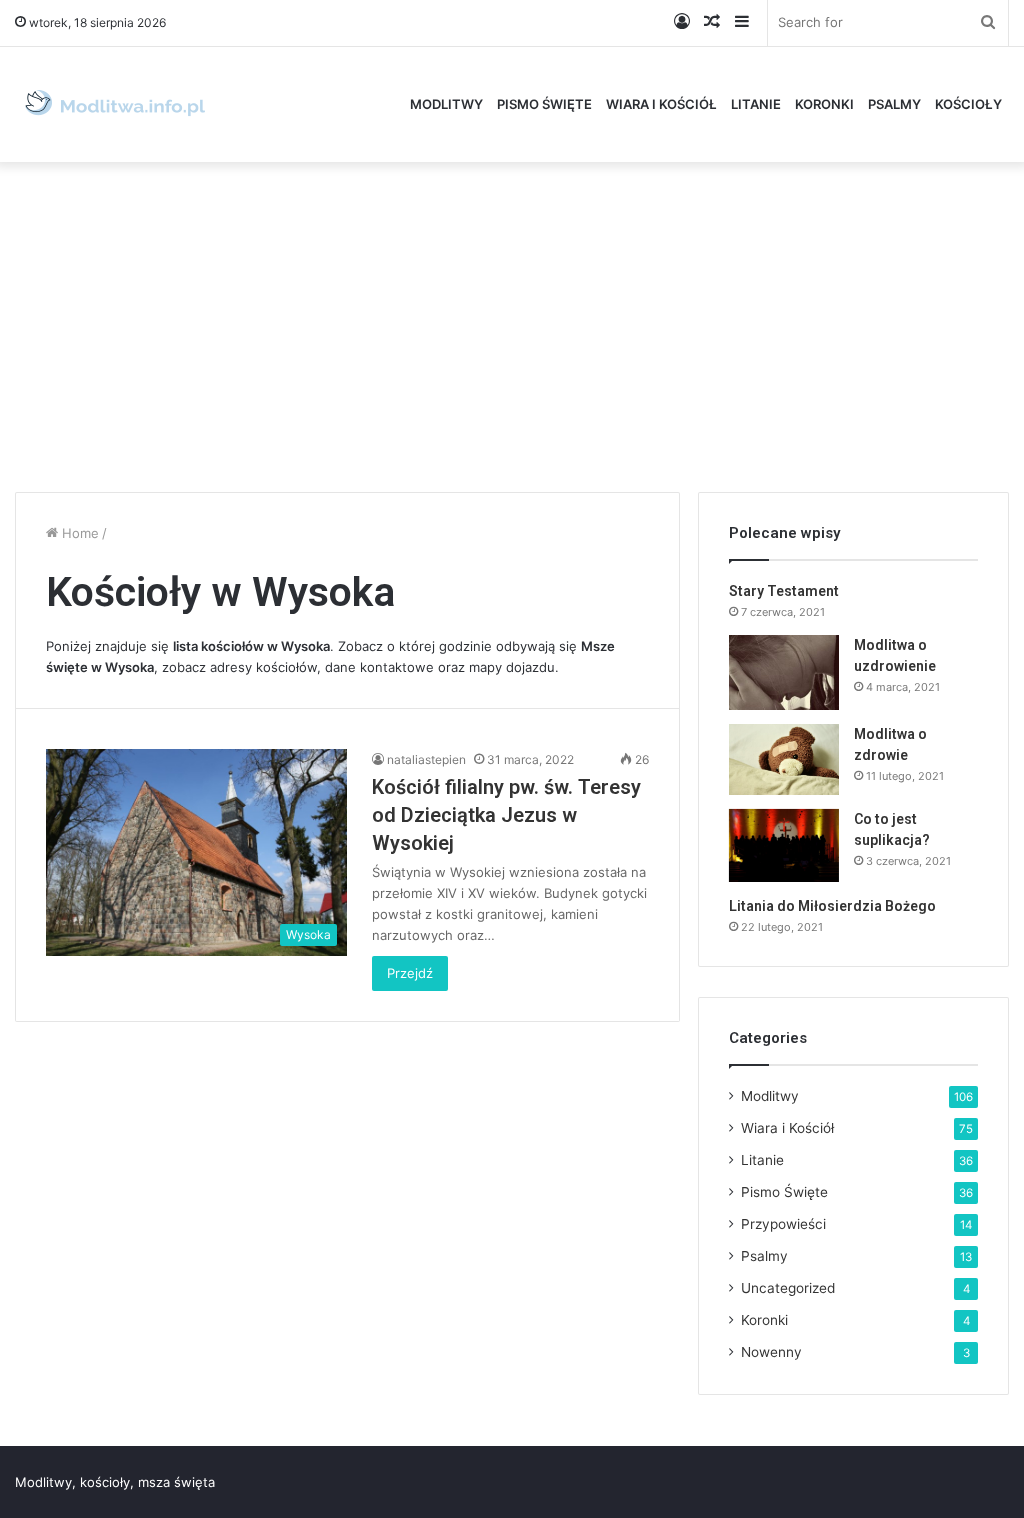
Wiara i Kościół (661, 104)
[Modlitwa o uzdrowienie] (784, 672)
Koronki (824, 104)
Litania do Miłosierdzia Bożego (832, 906)
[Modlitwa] (115, 104)
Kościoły (968, 104)
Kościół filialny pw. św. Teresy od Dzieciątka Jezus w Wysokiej (506, 815)
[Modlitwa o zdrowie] (784, 759)
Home (78, 533)
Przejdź (410, 973)
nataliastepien (426, 759)
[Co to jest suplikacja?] (784, 845)
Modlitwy (446, 104)
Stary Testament (784, 591)
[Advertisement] (512, 322)
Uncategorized (788, 1288)
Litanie (756, 104)
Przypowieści (783, 1224)
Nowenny (771, 1352)
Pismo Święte (544, 104)
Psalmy (894, 104)
